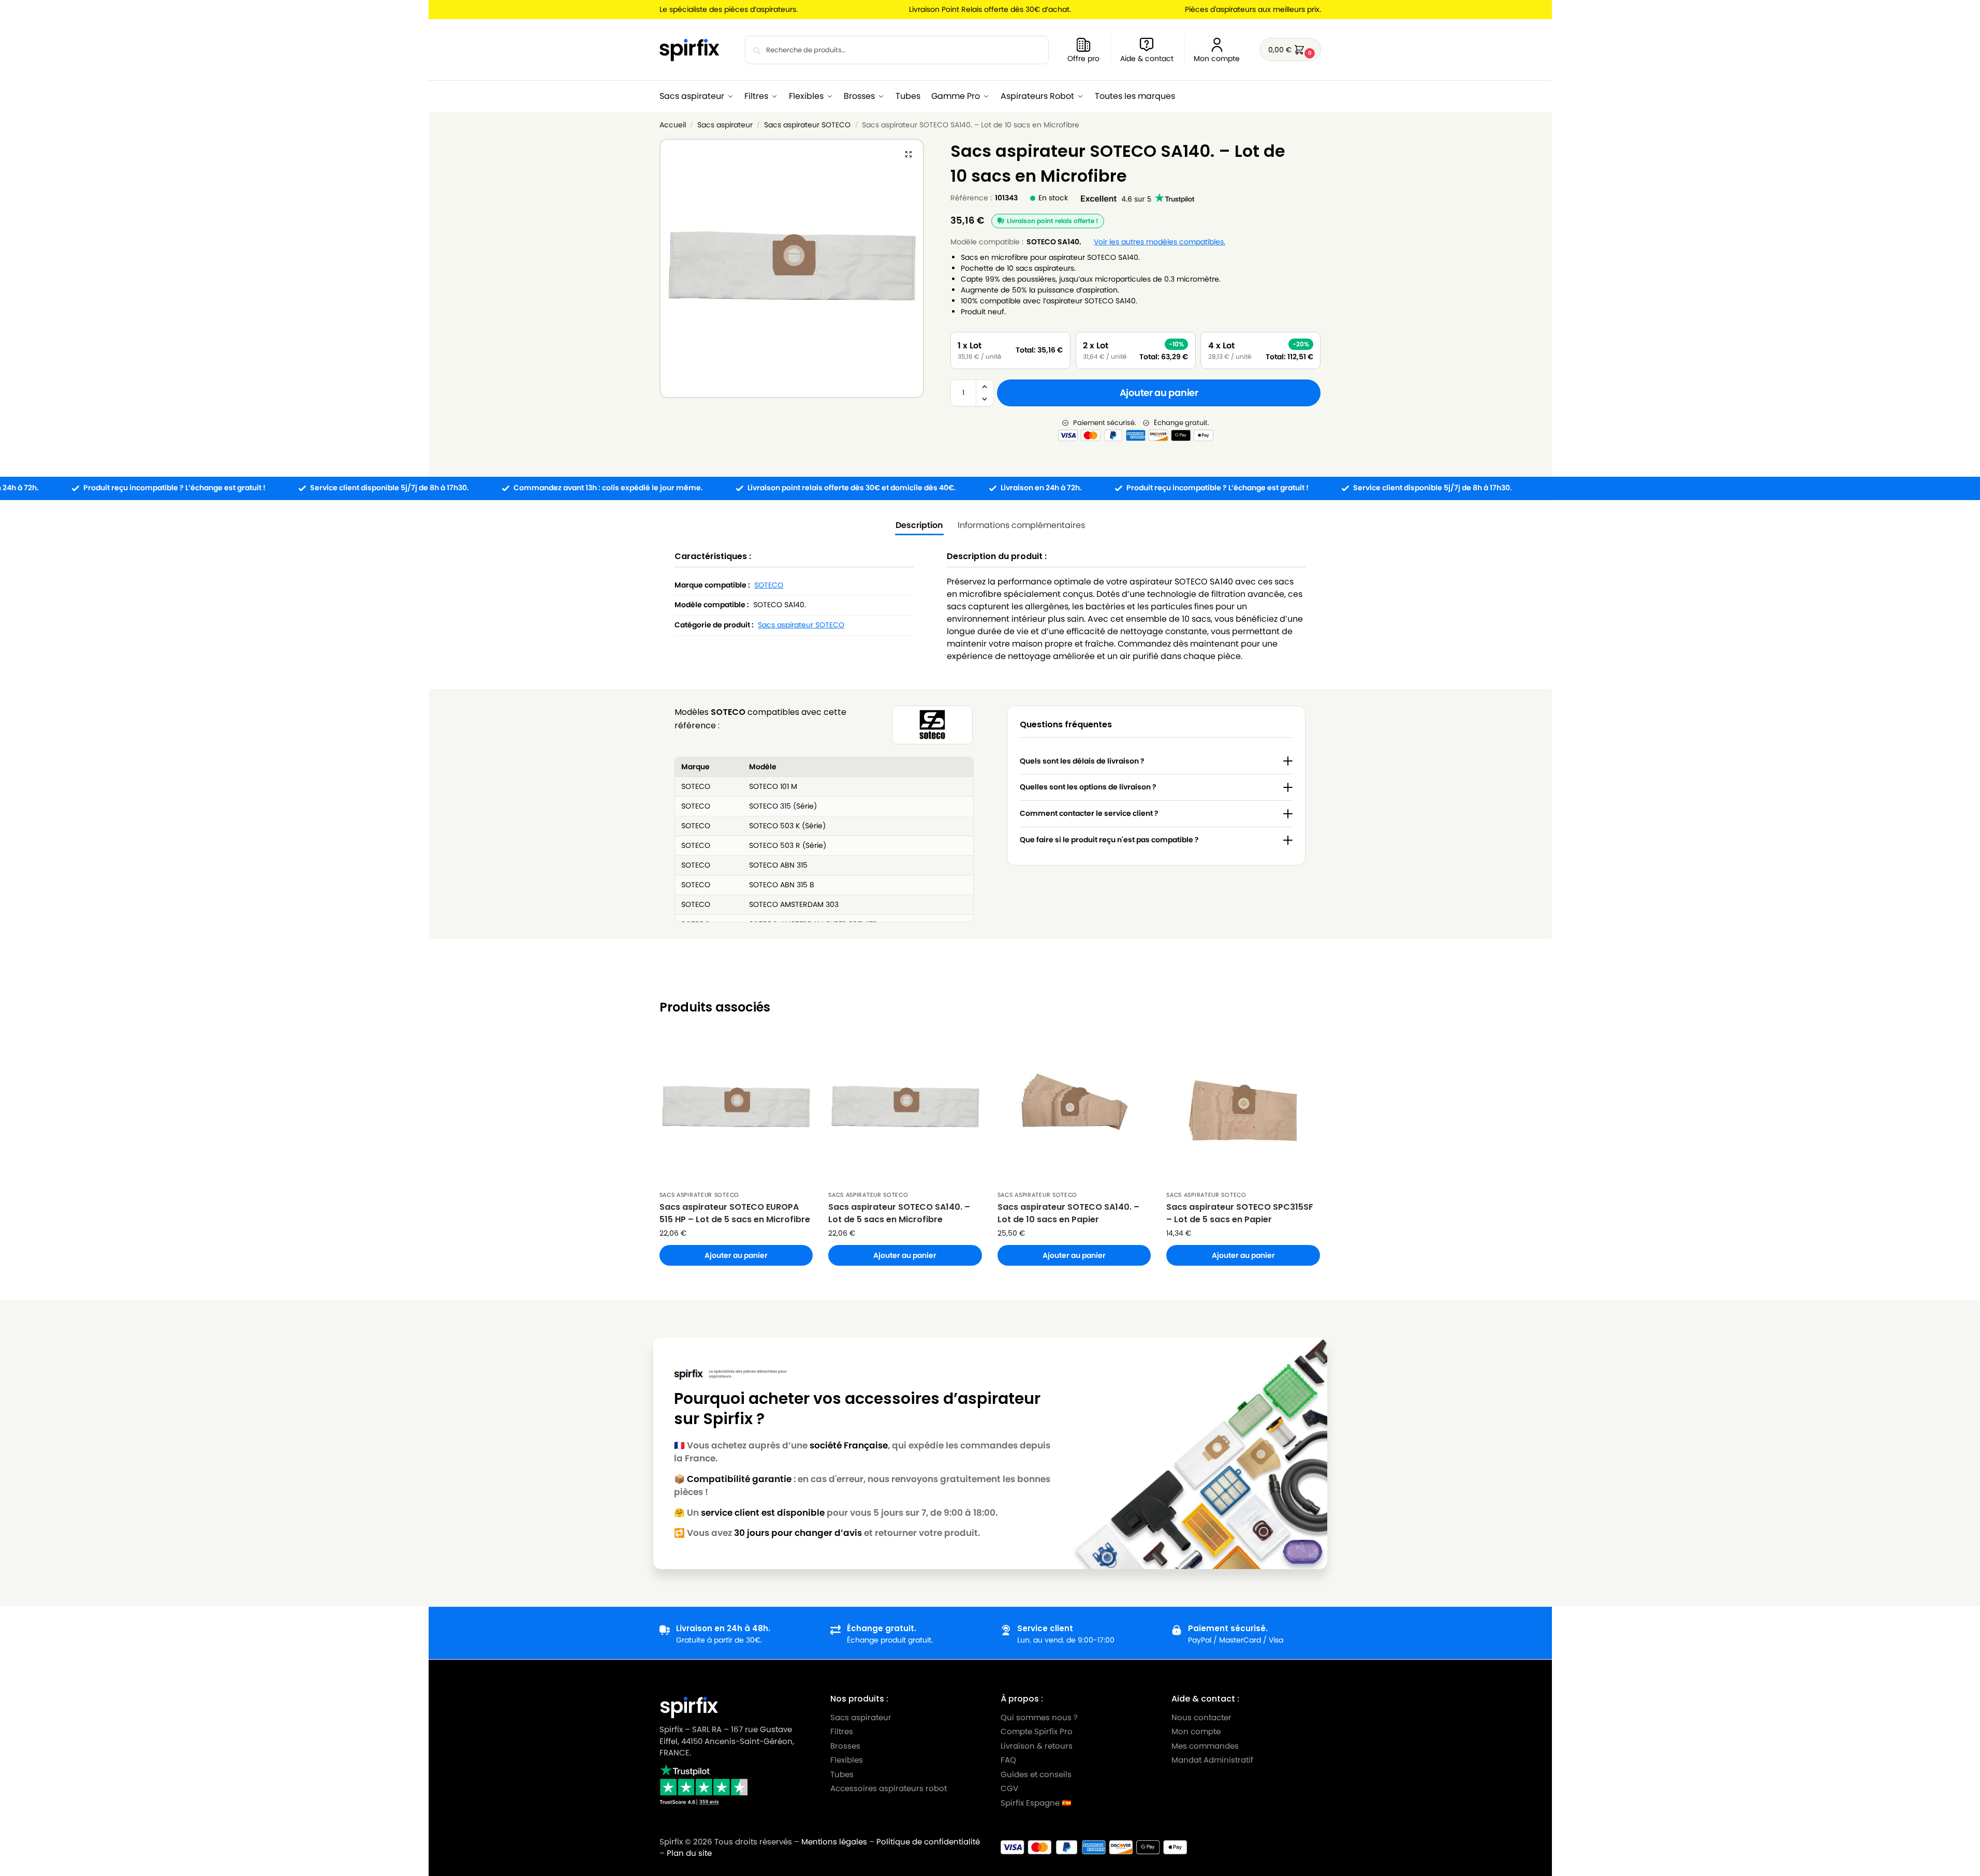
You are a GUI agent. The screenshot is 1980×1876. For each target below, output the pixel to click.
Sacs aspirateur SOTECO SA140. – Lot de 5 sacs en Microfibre (899, 1213)
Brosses (845, 1745)
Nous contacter (1201, 1717)
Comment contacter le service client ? (1089, 813)
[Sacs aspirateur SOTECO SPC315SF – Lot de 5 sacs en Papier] (1243, 1108)
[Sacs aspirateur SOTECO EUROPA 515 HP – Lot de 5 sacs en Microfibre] (736, 1108)
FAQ (1008, 1760)
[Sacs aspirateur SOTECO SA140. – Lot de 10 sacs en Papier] (1074, 1108)
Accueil (673, 125)
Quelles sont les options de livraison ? (1088, 787)
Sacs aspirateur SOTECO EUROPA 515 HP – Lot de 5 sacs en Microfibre (735, 1213)
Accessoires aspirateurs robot (888, 1788)
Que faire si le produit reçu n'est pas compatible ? (1109, 840)
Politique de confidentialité (928, 1842)
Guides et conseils (1036, 1774)
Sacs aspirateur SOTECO (807, 125)
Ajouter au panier (1159, 393)
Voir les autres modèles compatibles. (1160, 242)
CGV (1009, 1788)
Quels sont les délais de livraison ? (1082, 761)
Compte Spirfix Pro (1037, 1731)
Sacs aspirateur (725, 125)
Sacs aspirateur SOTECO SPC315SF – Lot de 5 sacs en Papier (1240, 1213)
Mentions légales (834, 1842)
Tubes (841, 1774)
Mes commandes (1206, 1745)
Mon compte (1217, 58)
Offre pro (1083, 58)
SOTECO (769, 585)
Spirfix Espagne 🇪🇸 (1036, 1802)
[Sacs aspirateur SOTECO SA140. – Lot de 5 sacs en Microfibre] (905, 1108)
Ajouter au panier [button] (736, 1255)
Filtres (841, 1731)
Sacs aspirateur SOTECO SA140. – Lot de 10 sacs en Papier (1068, 1213)
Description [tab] (919, 525)
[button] (1290, 49)
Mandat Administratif (1212, 1760)
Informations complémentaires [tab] (1021, 525)
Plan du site (689, 1853)
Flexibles (846, 1760)
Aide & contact (1147, 58)
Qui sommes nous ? (1039, 1717)
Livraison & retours (1037, 1745)
